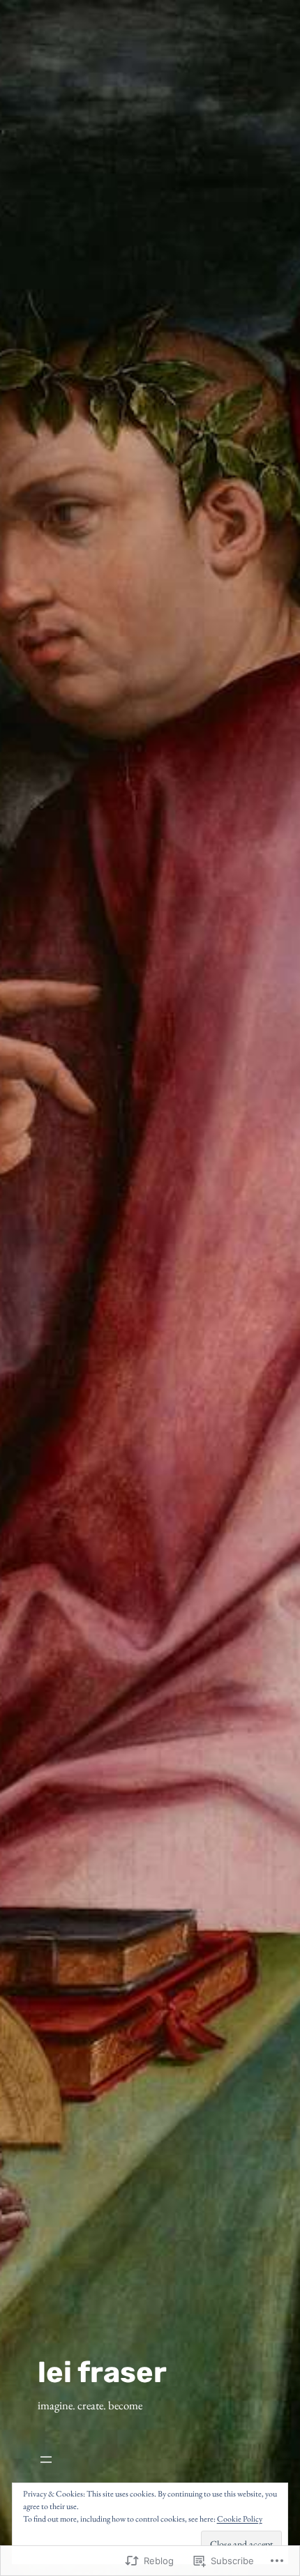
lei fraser (102, 2372)
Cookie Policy (240, 2519)
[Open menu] (102, 2460)
